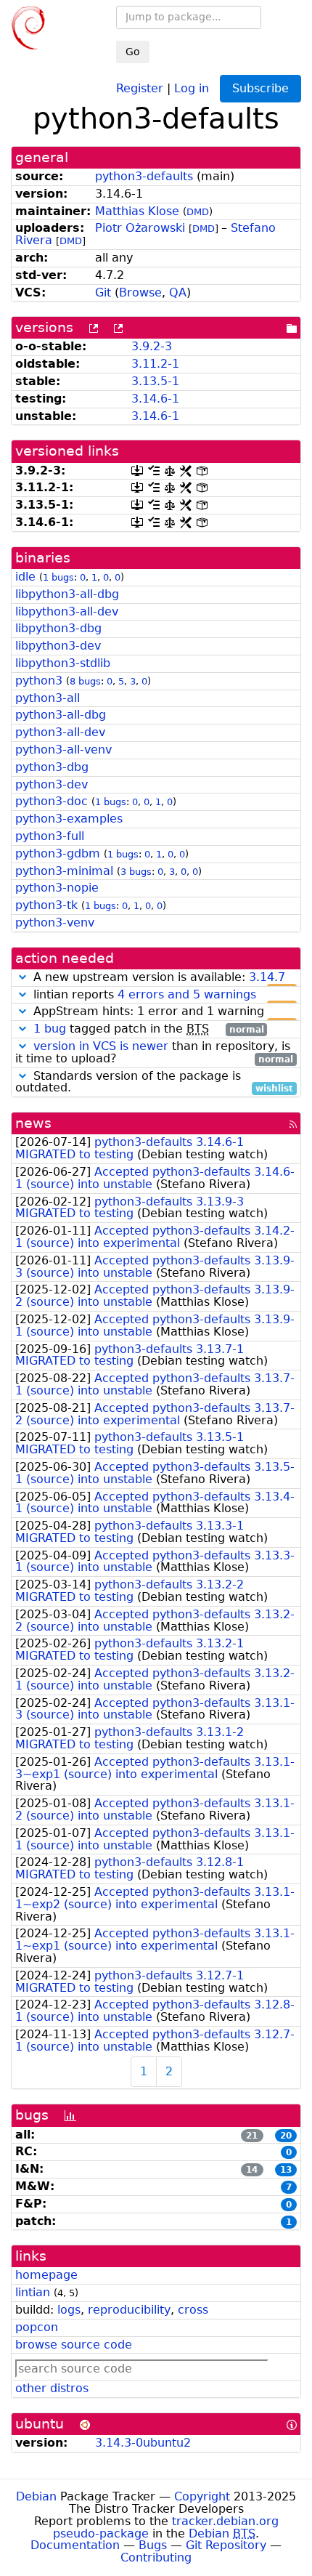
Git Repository (226, 2545)
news (33, 1123)
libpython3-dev (58, 646)
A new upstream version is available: (161, 978)
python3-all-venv (63, 750)
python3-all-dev (60, 732)
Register (140, 88)
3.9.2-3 (152, 346)
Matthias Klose (137, 211)
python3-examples (69, 819)
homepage (46, 2275)
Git (103, 292)
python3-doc (52, 801)
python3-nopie (57, 888)
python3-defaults (144, 176)
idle (25, 577)
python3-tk (46, 905)
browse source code (74, 2345)
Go (133, 52)
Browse (140, 292)
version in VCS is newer (101, 1046)
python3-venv (55, 922)
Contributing (156, 2557)
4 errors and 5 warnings (187, 994)
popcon (37, 2327)
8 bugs (85, 681)
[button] (22, 977)
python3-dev (52, 784)
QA (178, 292)
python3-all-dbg (61, 715)
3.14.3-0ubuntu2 (143, 2443)
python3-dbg (52, 767)
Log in (192, 88)
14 (252, 2170)
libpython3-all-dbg (67, 594)
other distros (52, 2388)
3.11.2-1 (155, 364)
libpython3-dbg (58, 628)
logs (69, 2310)
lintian (33, 2292)
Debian (36, 2496)
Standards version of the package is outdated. (154, 1083)
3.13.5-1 (155, 381)
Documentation (75, 2545)
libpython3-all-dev (67, 611)
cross (193, 2310)
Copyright (202, 2496)
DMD (198, 212)
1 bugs (58, 577)
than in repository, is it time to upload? (154, 1053)
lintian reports (161, 995)
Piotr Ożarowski (140, 228)
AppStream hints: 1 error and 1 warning (161, 1012)
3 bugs (136, 872)
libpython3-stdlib (63, 663)
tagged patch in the (149, 1029)
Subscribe (260, 88)
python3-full (50, 836)
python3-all (48, 698)
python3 (39, 681)
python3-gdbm (58, 853)
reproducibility (129, 2310)
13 (286, 2170)
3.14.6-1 (155, 399)
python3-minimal (64, 871)
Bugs (153, 2545)
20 (286, 2136)
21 (252, 2136)
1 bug (50, 1029)
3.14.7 (267, 977)
